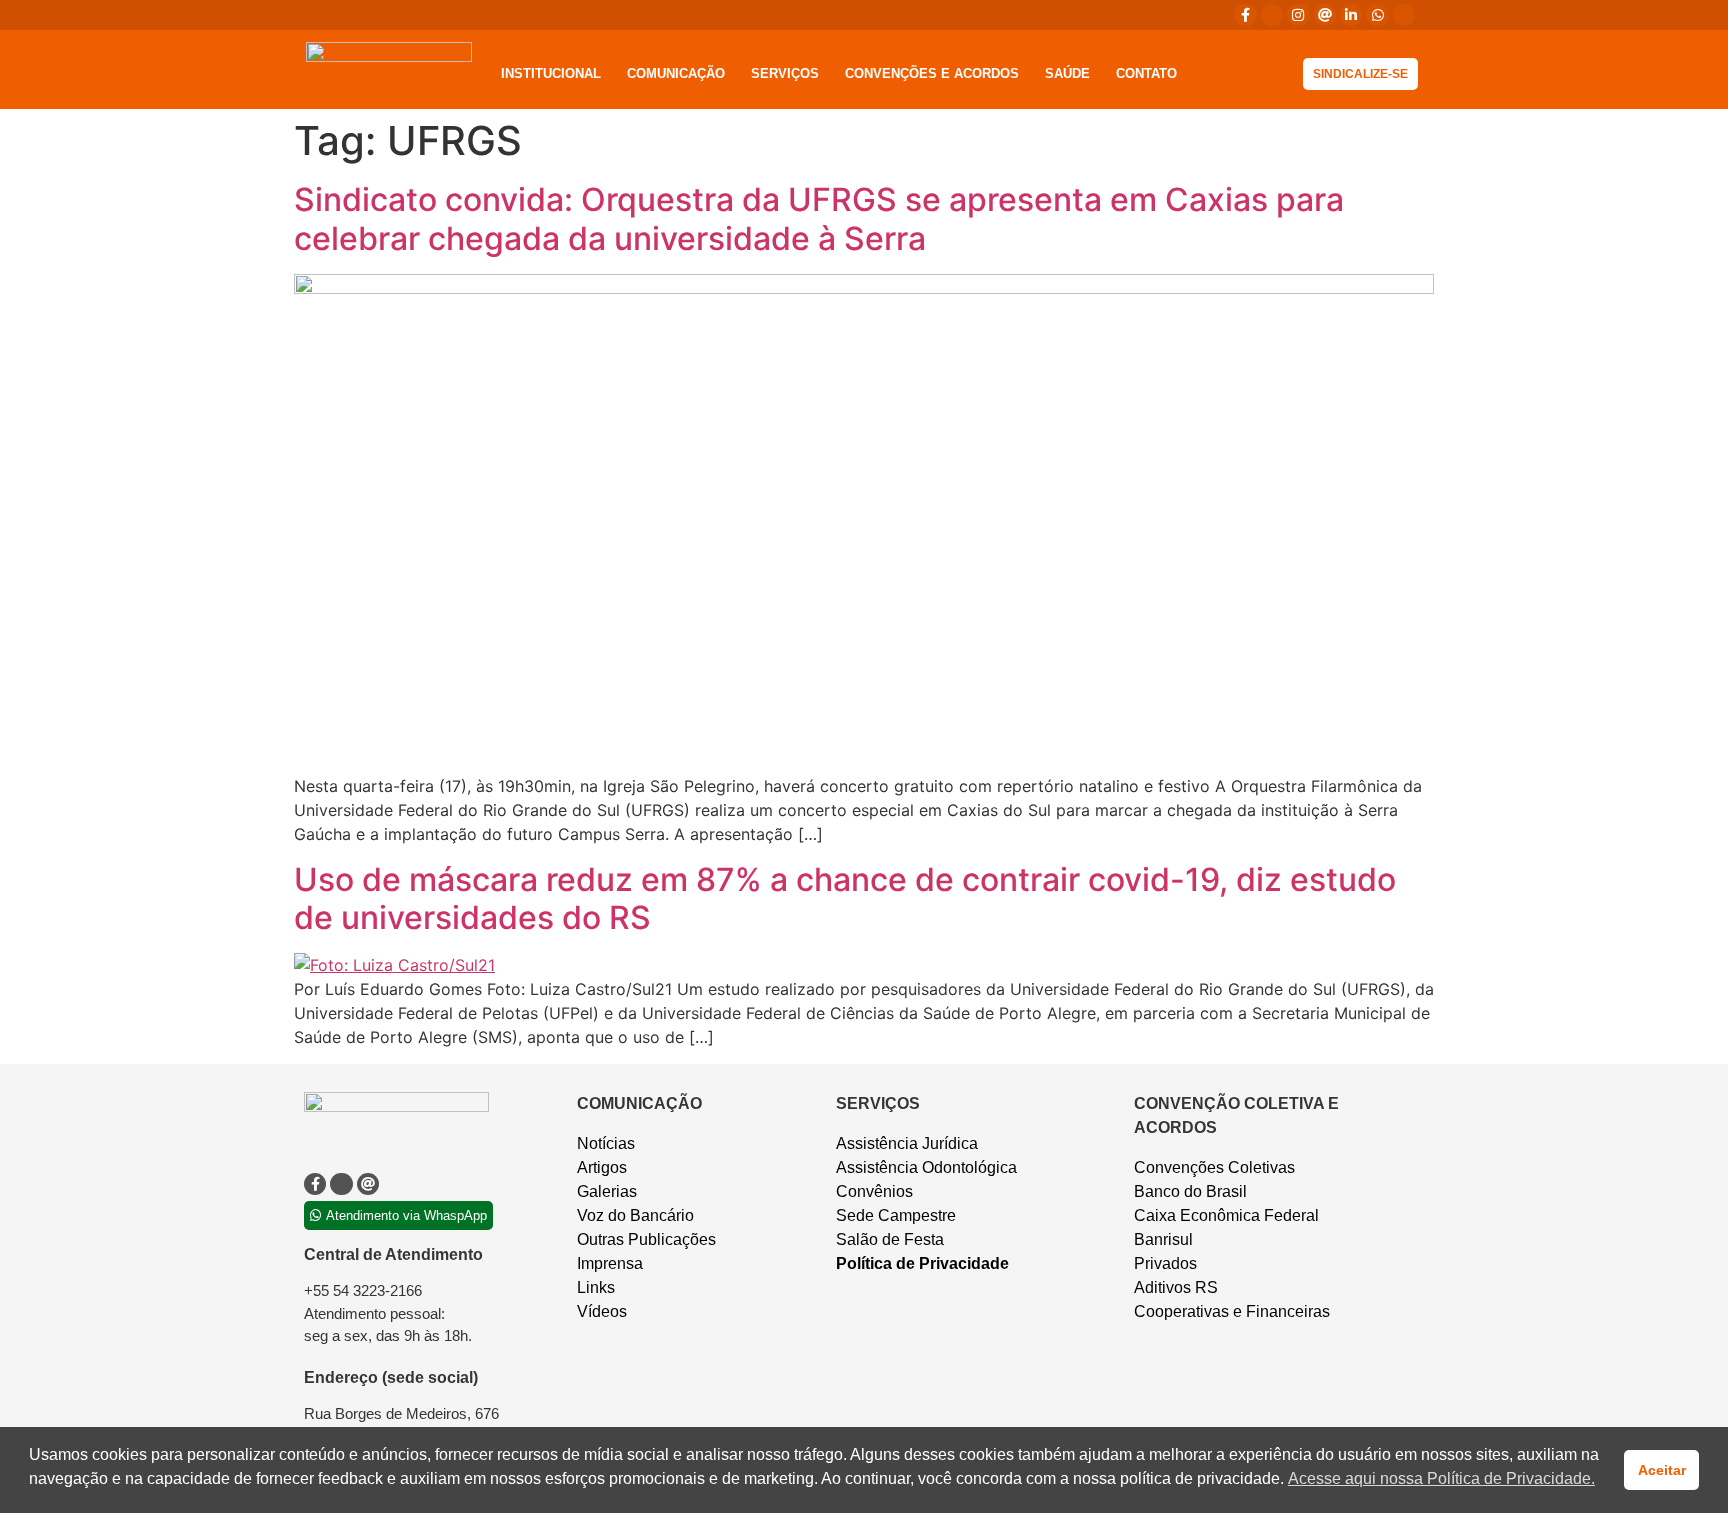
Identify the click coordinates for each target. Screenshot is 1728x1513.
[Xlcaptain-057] (1272, 15)
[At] (1325, 15)
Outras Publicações (646, 1239)
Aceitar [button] (1662, 1470)
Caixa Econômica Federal (1226, 1215)
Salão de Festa (890, 1239)
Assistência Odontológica (926, 1167)
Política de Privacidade (922, 1263)
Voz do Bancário (635, 1215)
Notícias (606, 1143)
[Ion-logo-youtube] (1404, 15)
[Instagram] (1298, 15)
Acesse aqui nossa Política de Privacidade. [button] (1441, 1478)
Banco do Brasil (1190, 1191)
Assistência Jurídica (907, 1143)
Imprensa (610, 1263)
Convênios (874, 1191)
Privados (1165, 1263)
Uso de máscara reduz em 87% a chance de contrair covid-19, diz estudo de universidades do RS (845, 898)
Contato (1146, 73)
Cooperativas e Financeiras (1232, 1311)
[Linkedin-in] (1351, 15)
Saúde (1067, 73)
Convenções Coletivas (1214, 1167)
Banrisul (1163, 1239)
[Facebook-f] (1245, 15)
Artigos (602, 1167)
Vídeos (602, 1311)
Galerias (607, 1191)
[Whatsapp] (1377, 15)
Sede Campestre (896, 1215)
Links (596, 1287)
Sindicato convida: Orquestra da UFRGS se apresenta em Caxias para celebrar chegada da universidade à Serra (819, 218)
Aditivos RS (1176, 1287)
